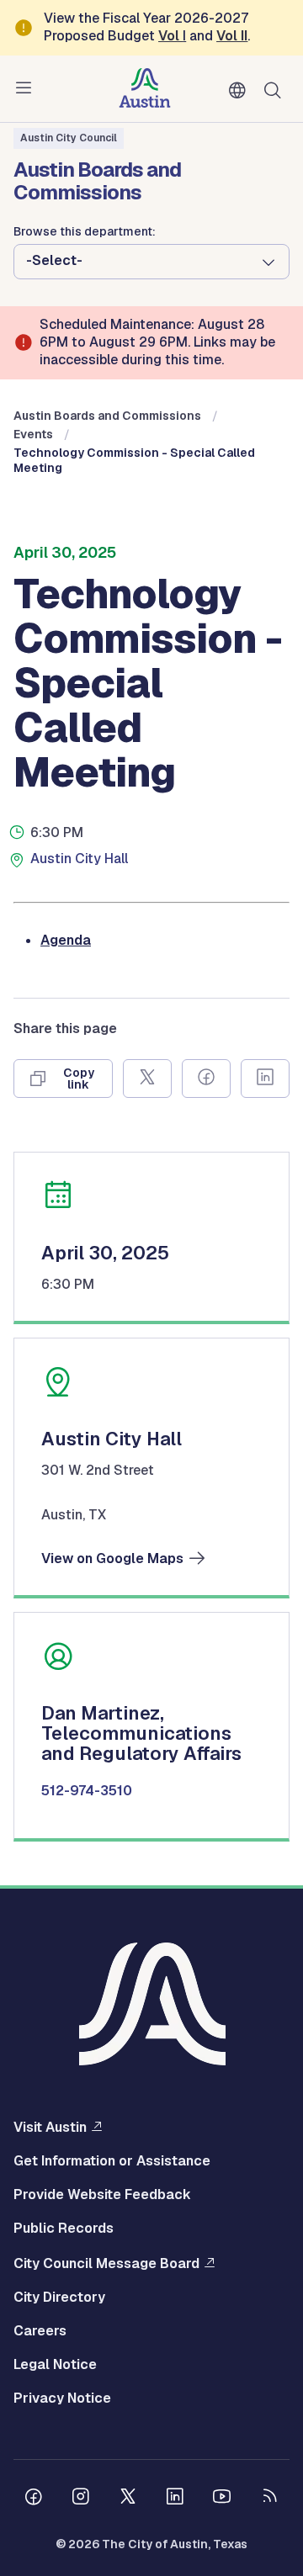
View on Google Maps (112, 1559)
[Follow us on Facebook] (34, 2499)
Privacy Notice (62, 2398)
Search (276, 89)
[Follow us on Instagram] (81, 2499)
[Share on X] (147, 1079)
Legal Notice (55, 2365)
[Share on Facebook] (206, 1079)
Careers (40, 2331)
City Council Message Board (106, 2263)
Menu (27, 88)
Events (33, 434)
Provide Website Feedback (102, 2195)
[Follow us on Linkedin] (175, 2499)
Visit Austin (50, 2127)
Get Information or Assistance (112, 2161)
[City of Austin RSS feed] (269, 2499)
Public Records (64, 2229)
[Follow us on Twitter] (128, 2499)
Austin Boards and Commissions (107, 416)
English (241, 91)
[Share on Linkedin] (265, 1079)
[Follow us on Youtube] (222, 2499)
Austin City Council (69, 138)
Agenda (66, 940)
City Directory (59, 2298)
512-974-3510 (87, 1791)
